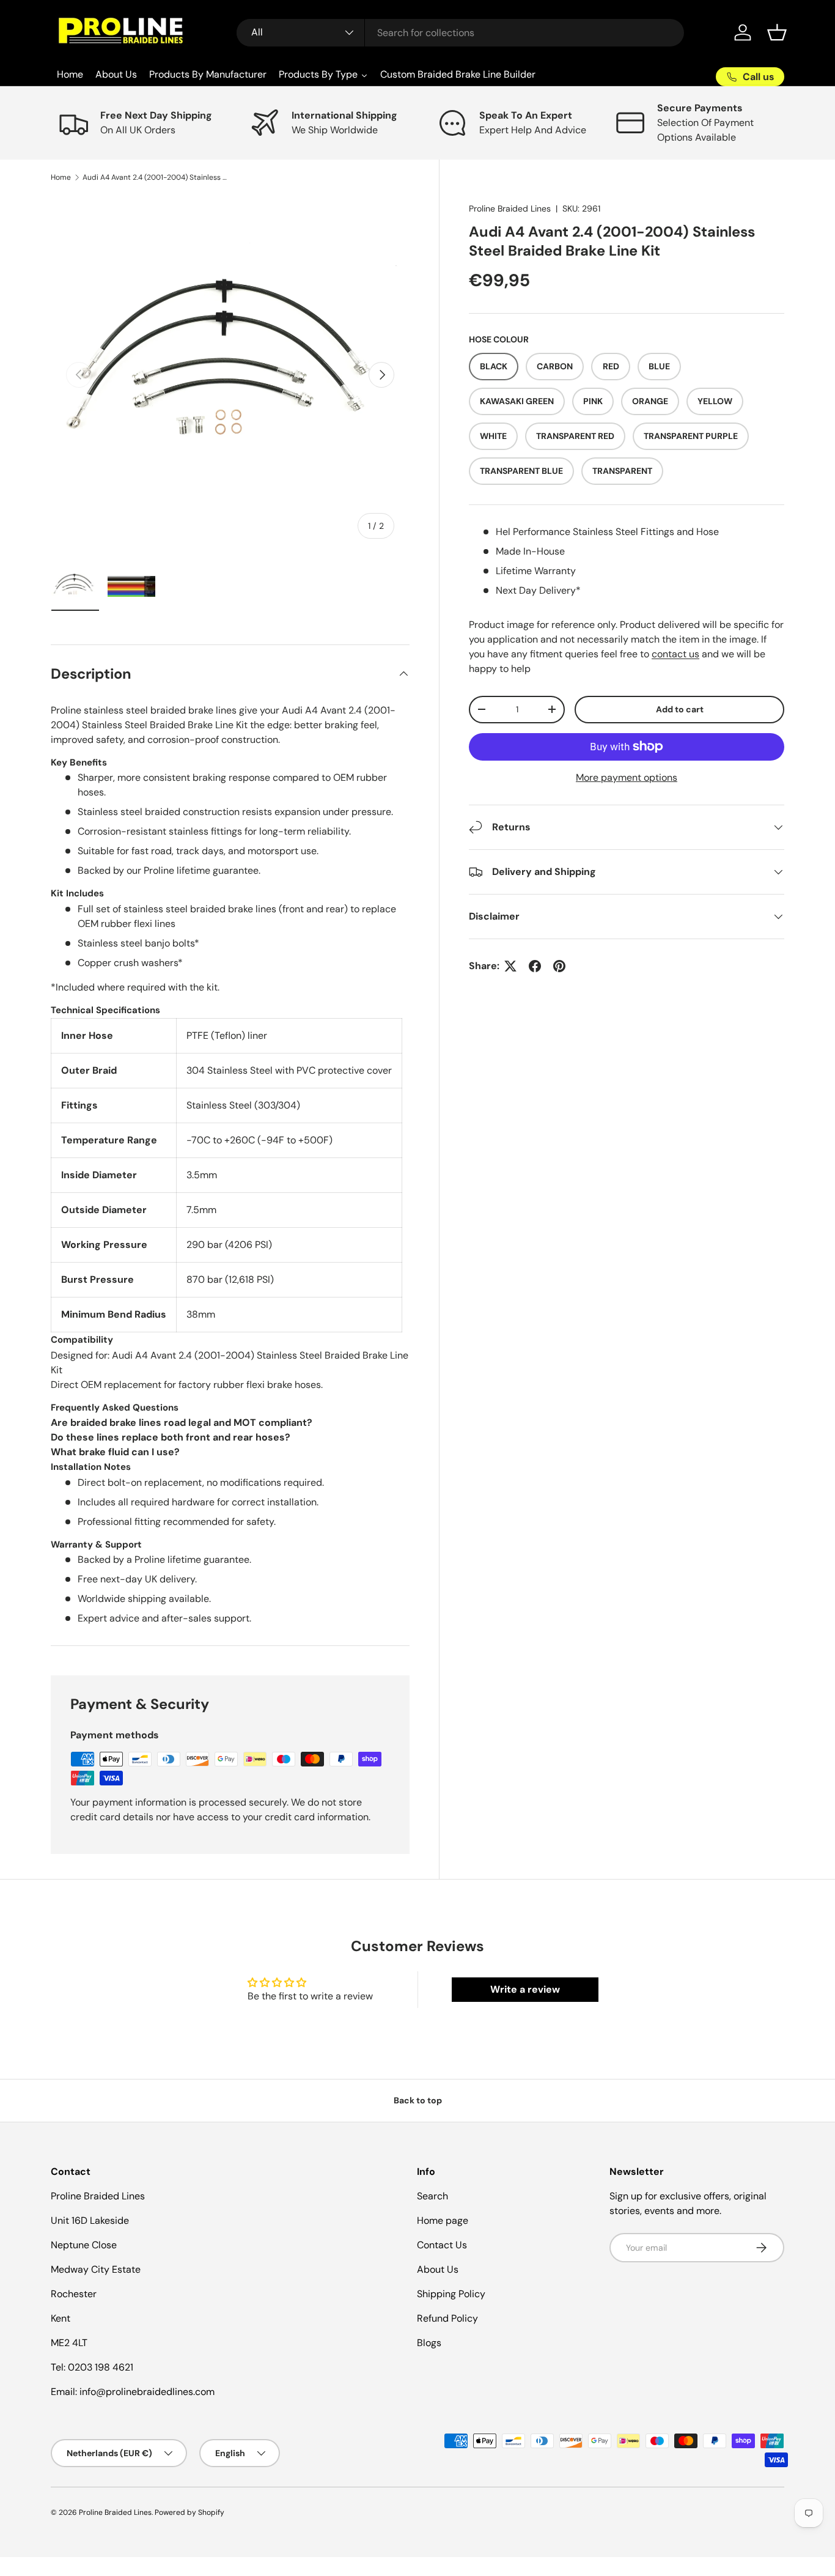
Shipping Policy (451, 2294)
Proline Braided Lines (510, 209)
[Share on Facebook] (535, 966)
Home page (443, 2220)
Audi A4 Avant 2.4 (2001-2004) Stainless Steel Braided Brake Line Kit (156, 177)
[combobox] (461, 33)
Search (432, 2196)
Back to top (418, 2100)
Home (61, 177)
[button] (777, 32)
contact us (675, 654)
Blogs (429, 2343)
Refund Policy (447, 2318)
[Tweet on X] (510, 966)
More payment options (627, 777)
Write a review (525, 1989)
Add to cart (680, 709)
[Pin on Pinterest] (559, 966)
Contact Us (442, 2245)
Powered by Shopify (189, 2512)
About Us (438, 2269)
